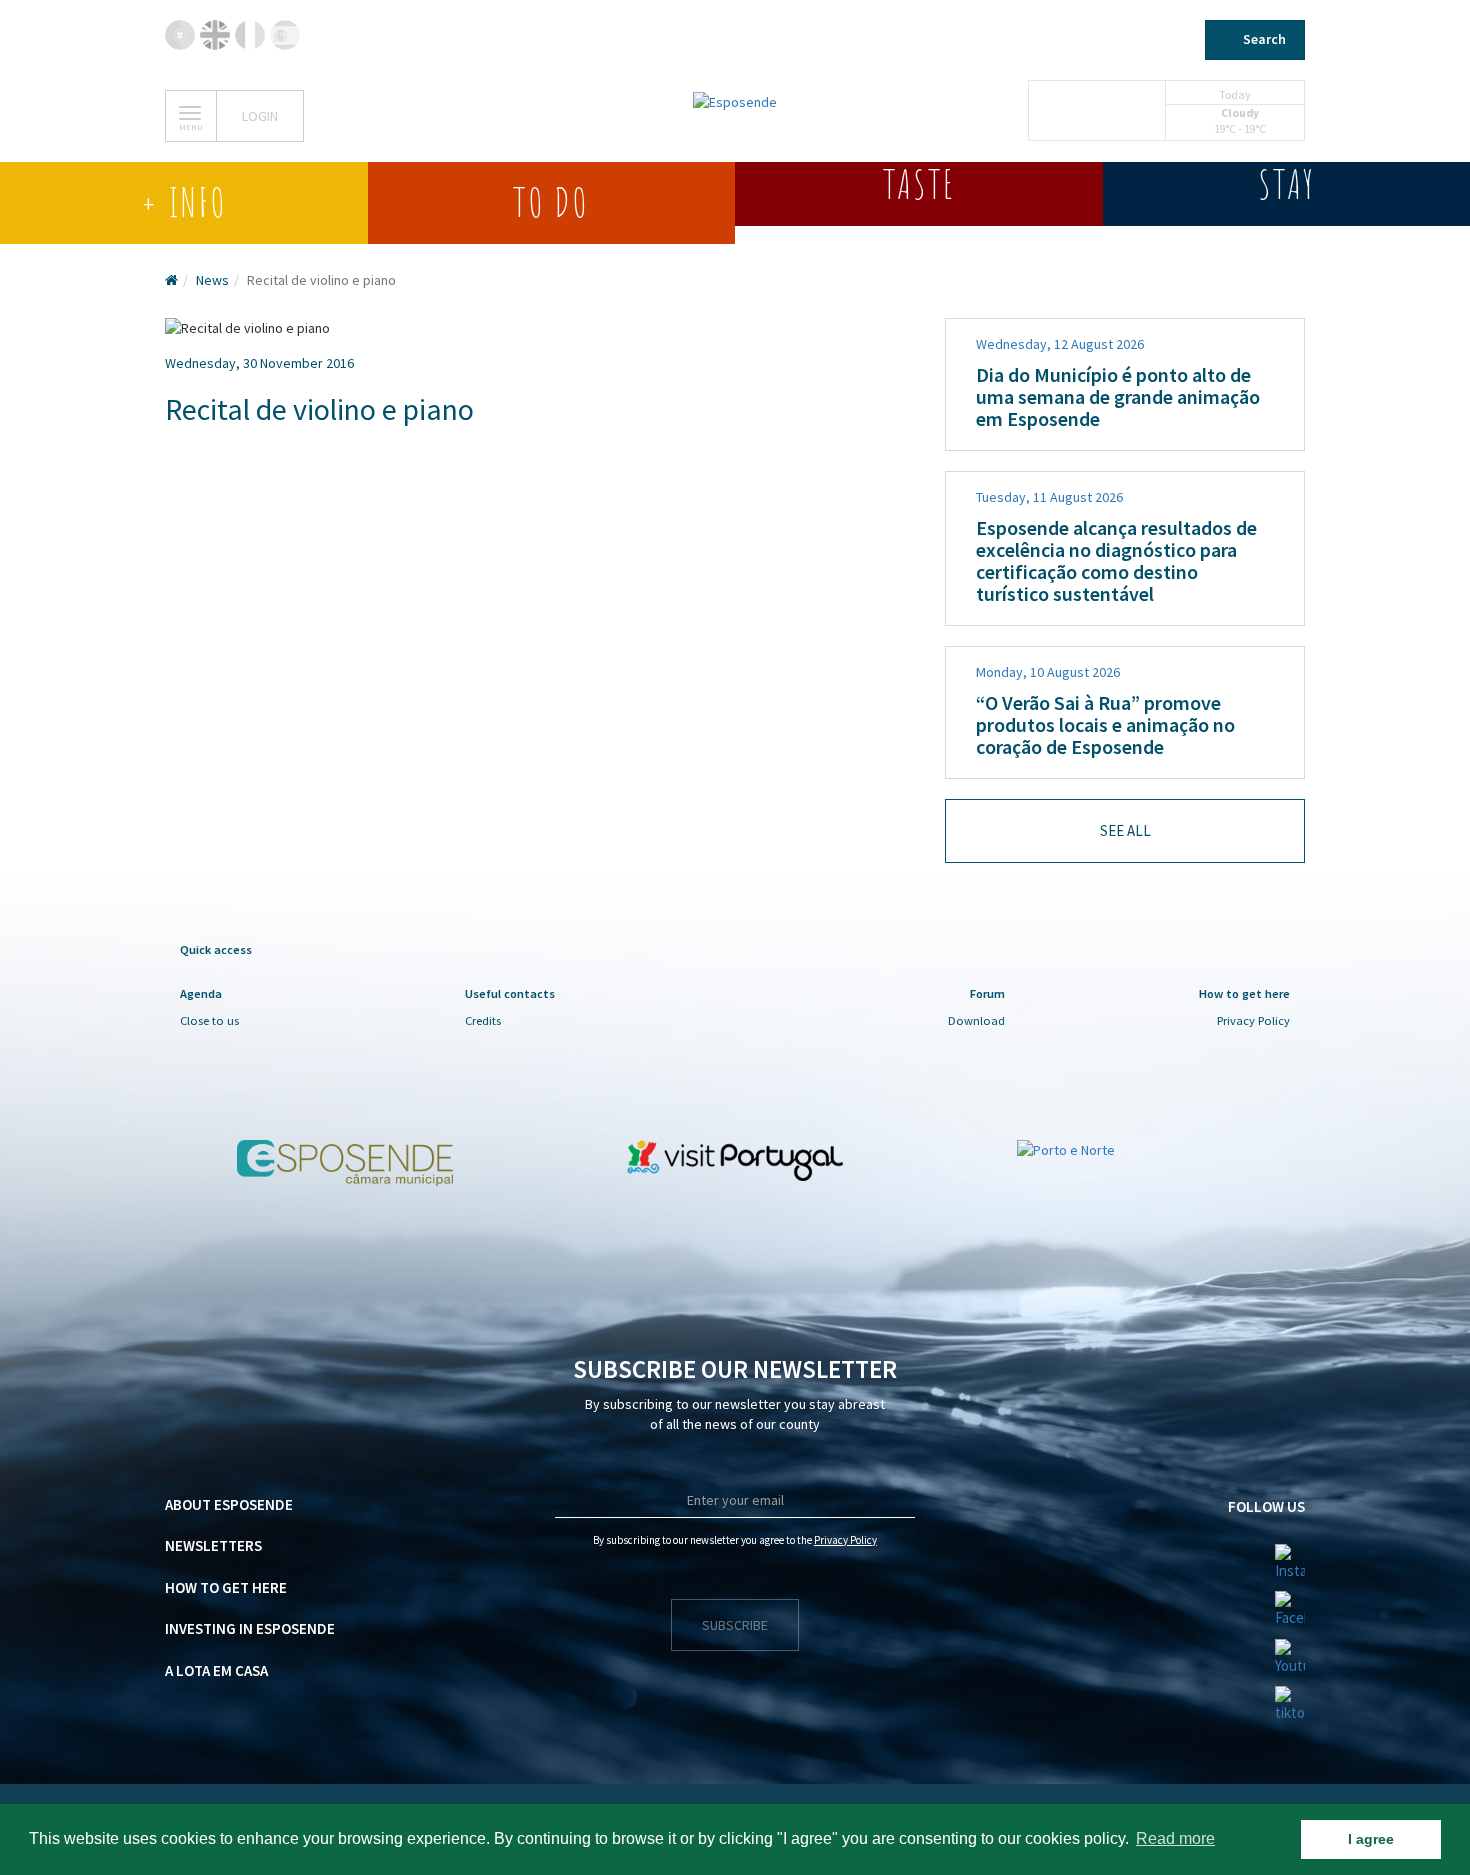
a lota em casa (216, 1670)
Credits (483, 1020)
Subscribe (735, 1625)
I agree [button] (1371, 1839)
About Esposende (229, 1504)
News (212, 280)
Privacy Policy (1253, 1020)
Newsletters (213, 1545)
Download (976, 1020)
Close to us (209, 1020)
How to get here (226, 1587)
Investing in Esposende (250, 1628)
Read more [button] (1175, 1838)
